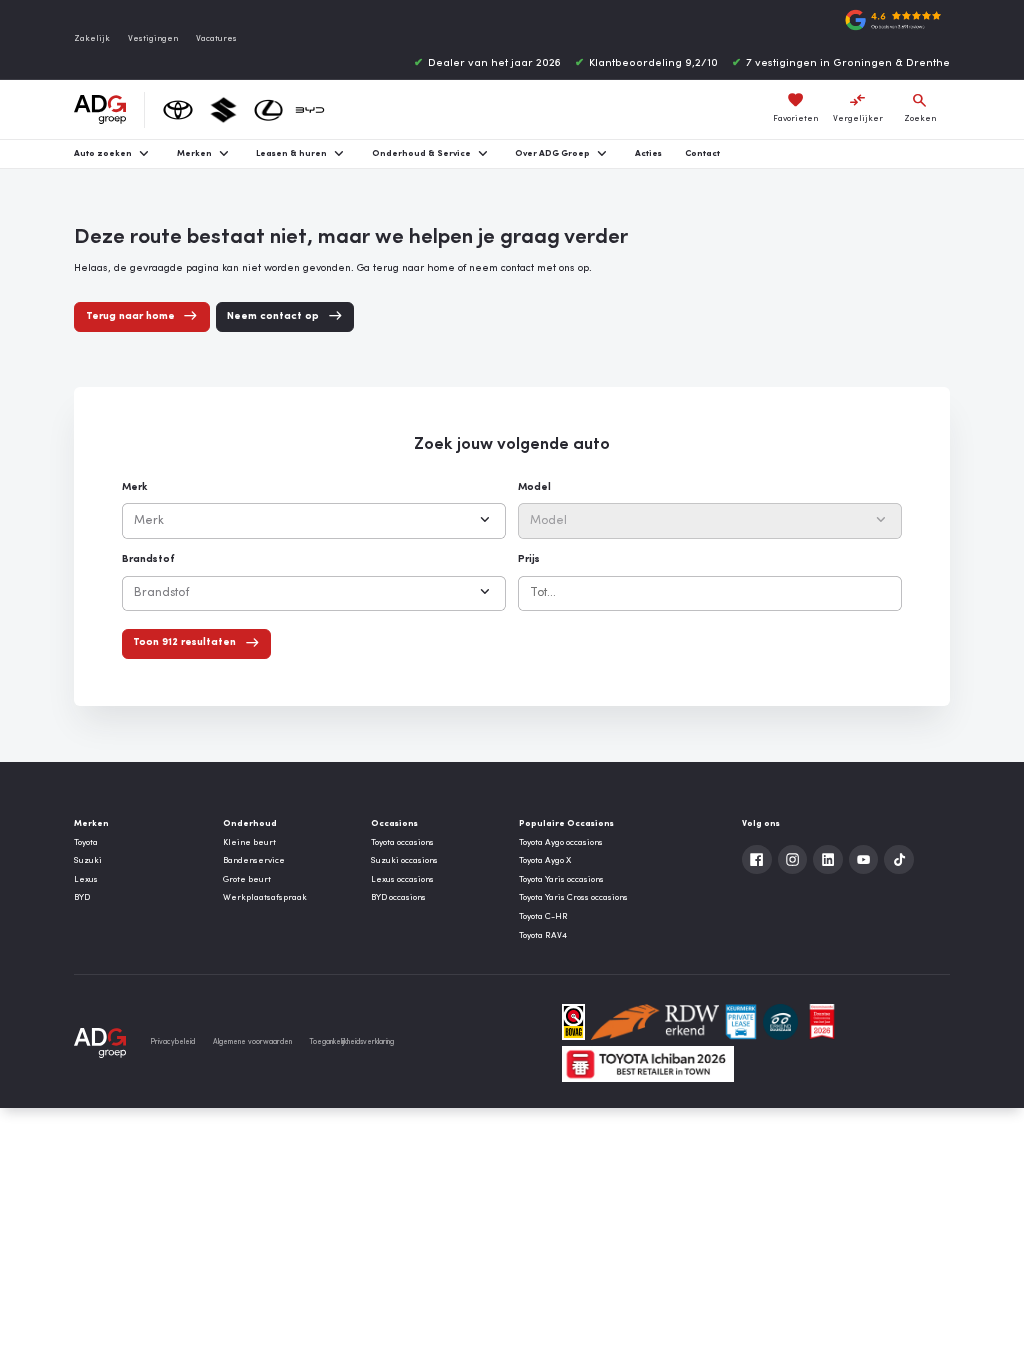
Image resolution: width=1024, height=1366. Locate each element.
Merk (134, 487)
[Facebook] (757, 860)
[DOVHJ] (822, 1022)
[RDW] (655, 1022)
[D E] (781, 1022)
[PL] (741, 1022)
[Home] (100, 110)
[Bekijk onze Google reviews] (893, 20)
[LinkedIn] (828, 860)
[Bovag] (574, 1022)
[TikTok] (899, 860)
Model (534, 487)
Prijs (529, 559)
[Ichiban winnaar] (648, 1064)
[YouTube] (864, 860)
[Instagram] (793, 860)
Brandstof (148, 559)
